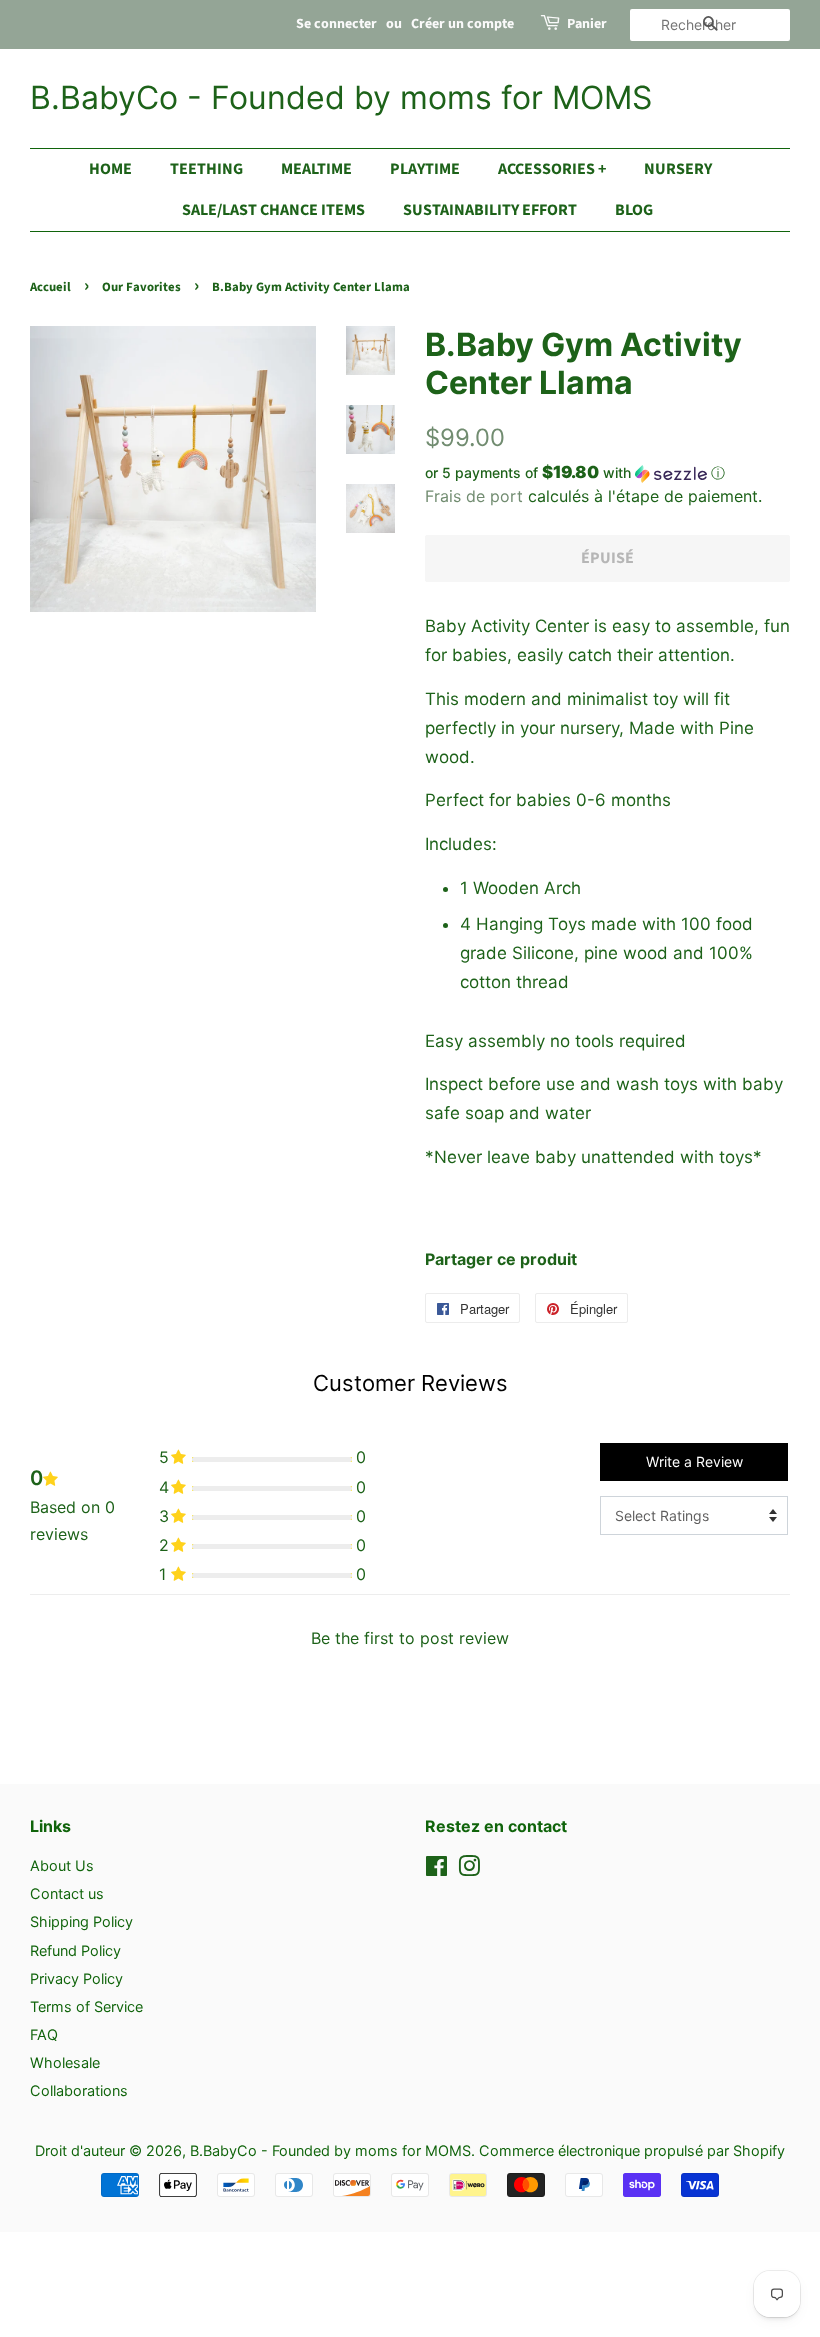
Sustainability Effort (490, 210)
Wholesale (65, 2062)
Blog (634, 210)
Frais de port (474, 496)
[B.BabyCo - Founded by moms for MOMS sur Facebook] (436, 1869)
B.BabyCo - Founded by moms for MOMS (341, 98)
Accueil (50, 287)
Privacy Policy (76, 1978)
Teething (206, 169)
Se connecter (336, 24)
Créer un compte (462, 24)
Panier (587, 24)
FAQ (44, 2034)
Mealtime (316, 169)
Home (110, 169)
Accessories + (552, 169)
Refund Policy (75, 1950)
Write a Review (694, 1461)
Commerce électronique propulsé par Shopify (632, 2150)
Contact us (67, 1893)
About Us (62, 1865)
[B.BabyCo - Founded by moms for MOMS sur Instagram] (469, 1869)
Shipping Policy (81, 1921)
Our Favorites (141, 287)
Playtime (425, 169)
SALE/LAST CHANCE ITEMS (273, 210)
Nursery (678, 169)
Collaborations (79, 2090)
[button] (607, 473)
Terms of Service (86, 2006)
